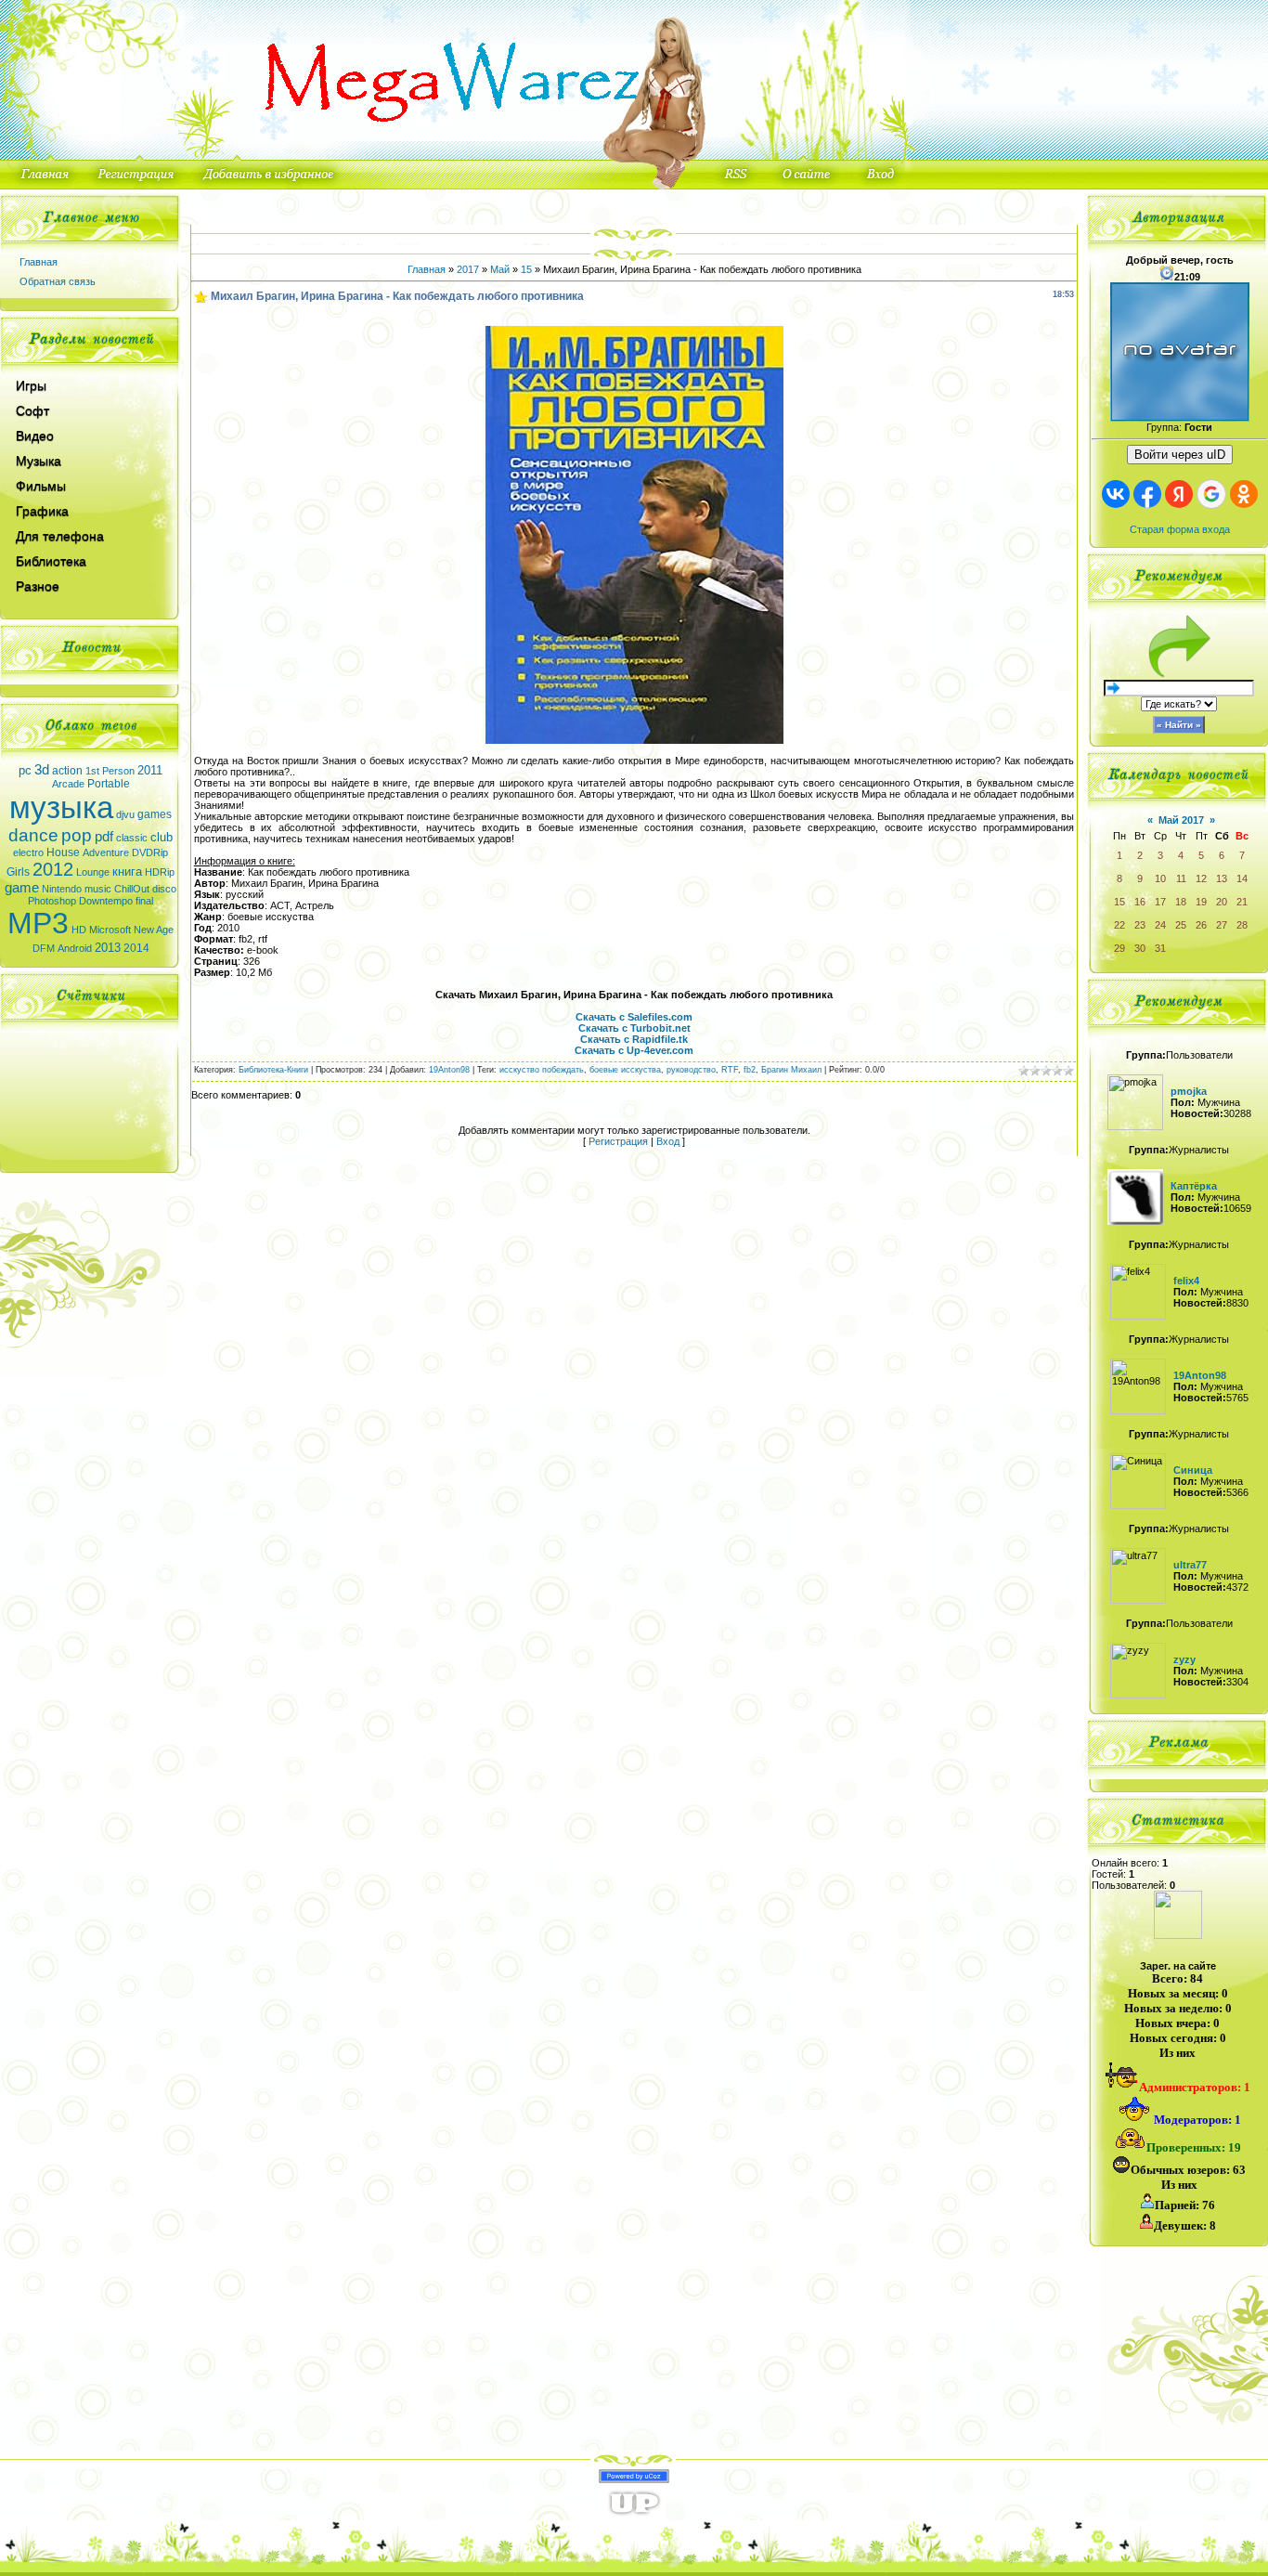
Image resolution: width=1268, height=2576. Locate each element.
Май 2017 (1181, 820)
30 (1140, 948)
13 (1222, 878)
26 (1201, 925)
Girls (18, 872)
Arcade (68, 784)
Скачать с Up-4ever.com (634, 1050)
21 (1242, 902)
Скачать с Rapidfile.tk (634, 1039)
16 (1140, 902)
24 (1160, 925)
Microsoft (110, 930)
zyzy (1184, 1659)
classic (132, 838)
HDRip (160, 872)
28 (1242, 925)
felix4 (1186, 1281)
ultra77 (1190, 1565)
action (67, 771)
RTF (730, 1070)
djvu (125, 814)
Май (500, 269)
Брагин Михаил (791, 1070)
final (144, 901)
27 (1222, 925)
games (155, 814)
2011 (150, 770)
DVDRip (150, 852)
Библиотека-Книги (273, 1070)
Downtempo (106, 901)
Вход (668, 1141)
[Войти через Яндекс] (1179, 494)
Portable (109, 784)
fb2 (750, 1070)
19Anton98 (449, 1070)
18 (1181, 902)
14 (1242, 878)
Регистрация (618, 1141)
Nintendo (62, 889)
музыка (61, 807)
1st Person (110, 771)
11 (1181, 878)
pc (25, 770)
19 (1201, 902)
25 (1181, 925)
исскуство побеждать (542, 1070)
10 (1160, 878)
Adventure (106, 852)
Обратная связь (58, 281)
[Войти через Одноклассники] (1244, 494)
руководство (691, 1070)
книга (127, 872)
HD (79, 930)
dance (33, 835)
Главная (39, 262)
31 (1160, 948)
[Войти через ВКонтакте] (1116, 494)
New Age (154, 930)
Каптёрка (1194, 1186)
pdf (104, 837)
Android (75, 948)
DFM (44, 948)
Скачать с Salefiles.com (634, 1017)
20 (1222, 902)
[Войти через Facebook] (1147, 494)
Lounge (93, 872)
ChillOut (132, 889)
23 (1140, 925)
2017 (468, 269)
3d (42, 770)
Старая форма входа (1180, 529)
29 (1119, 948)
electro (28, 852)
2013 (108, 948)
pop (77, 835)
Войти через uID (1180, 455)
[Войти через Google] (1211, 494)
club (162, 837)
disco (164, 889)
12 (1201, 878)
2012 (53, 869)
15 (526, 269)
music (98, 889)
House (63, 852)
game (22, 888)
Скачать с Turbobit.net (634, 1028)
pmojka (1189, 1091)
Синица (1193, 1470)
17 (1160, 902)
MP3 (38, 923)
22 (1119, 925)
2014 (136, 948)
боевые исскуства (625, 1070)
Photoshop (52, 901)
